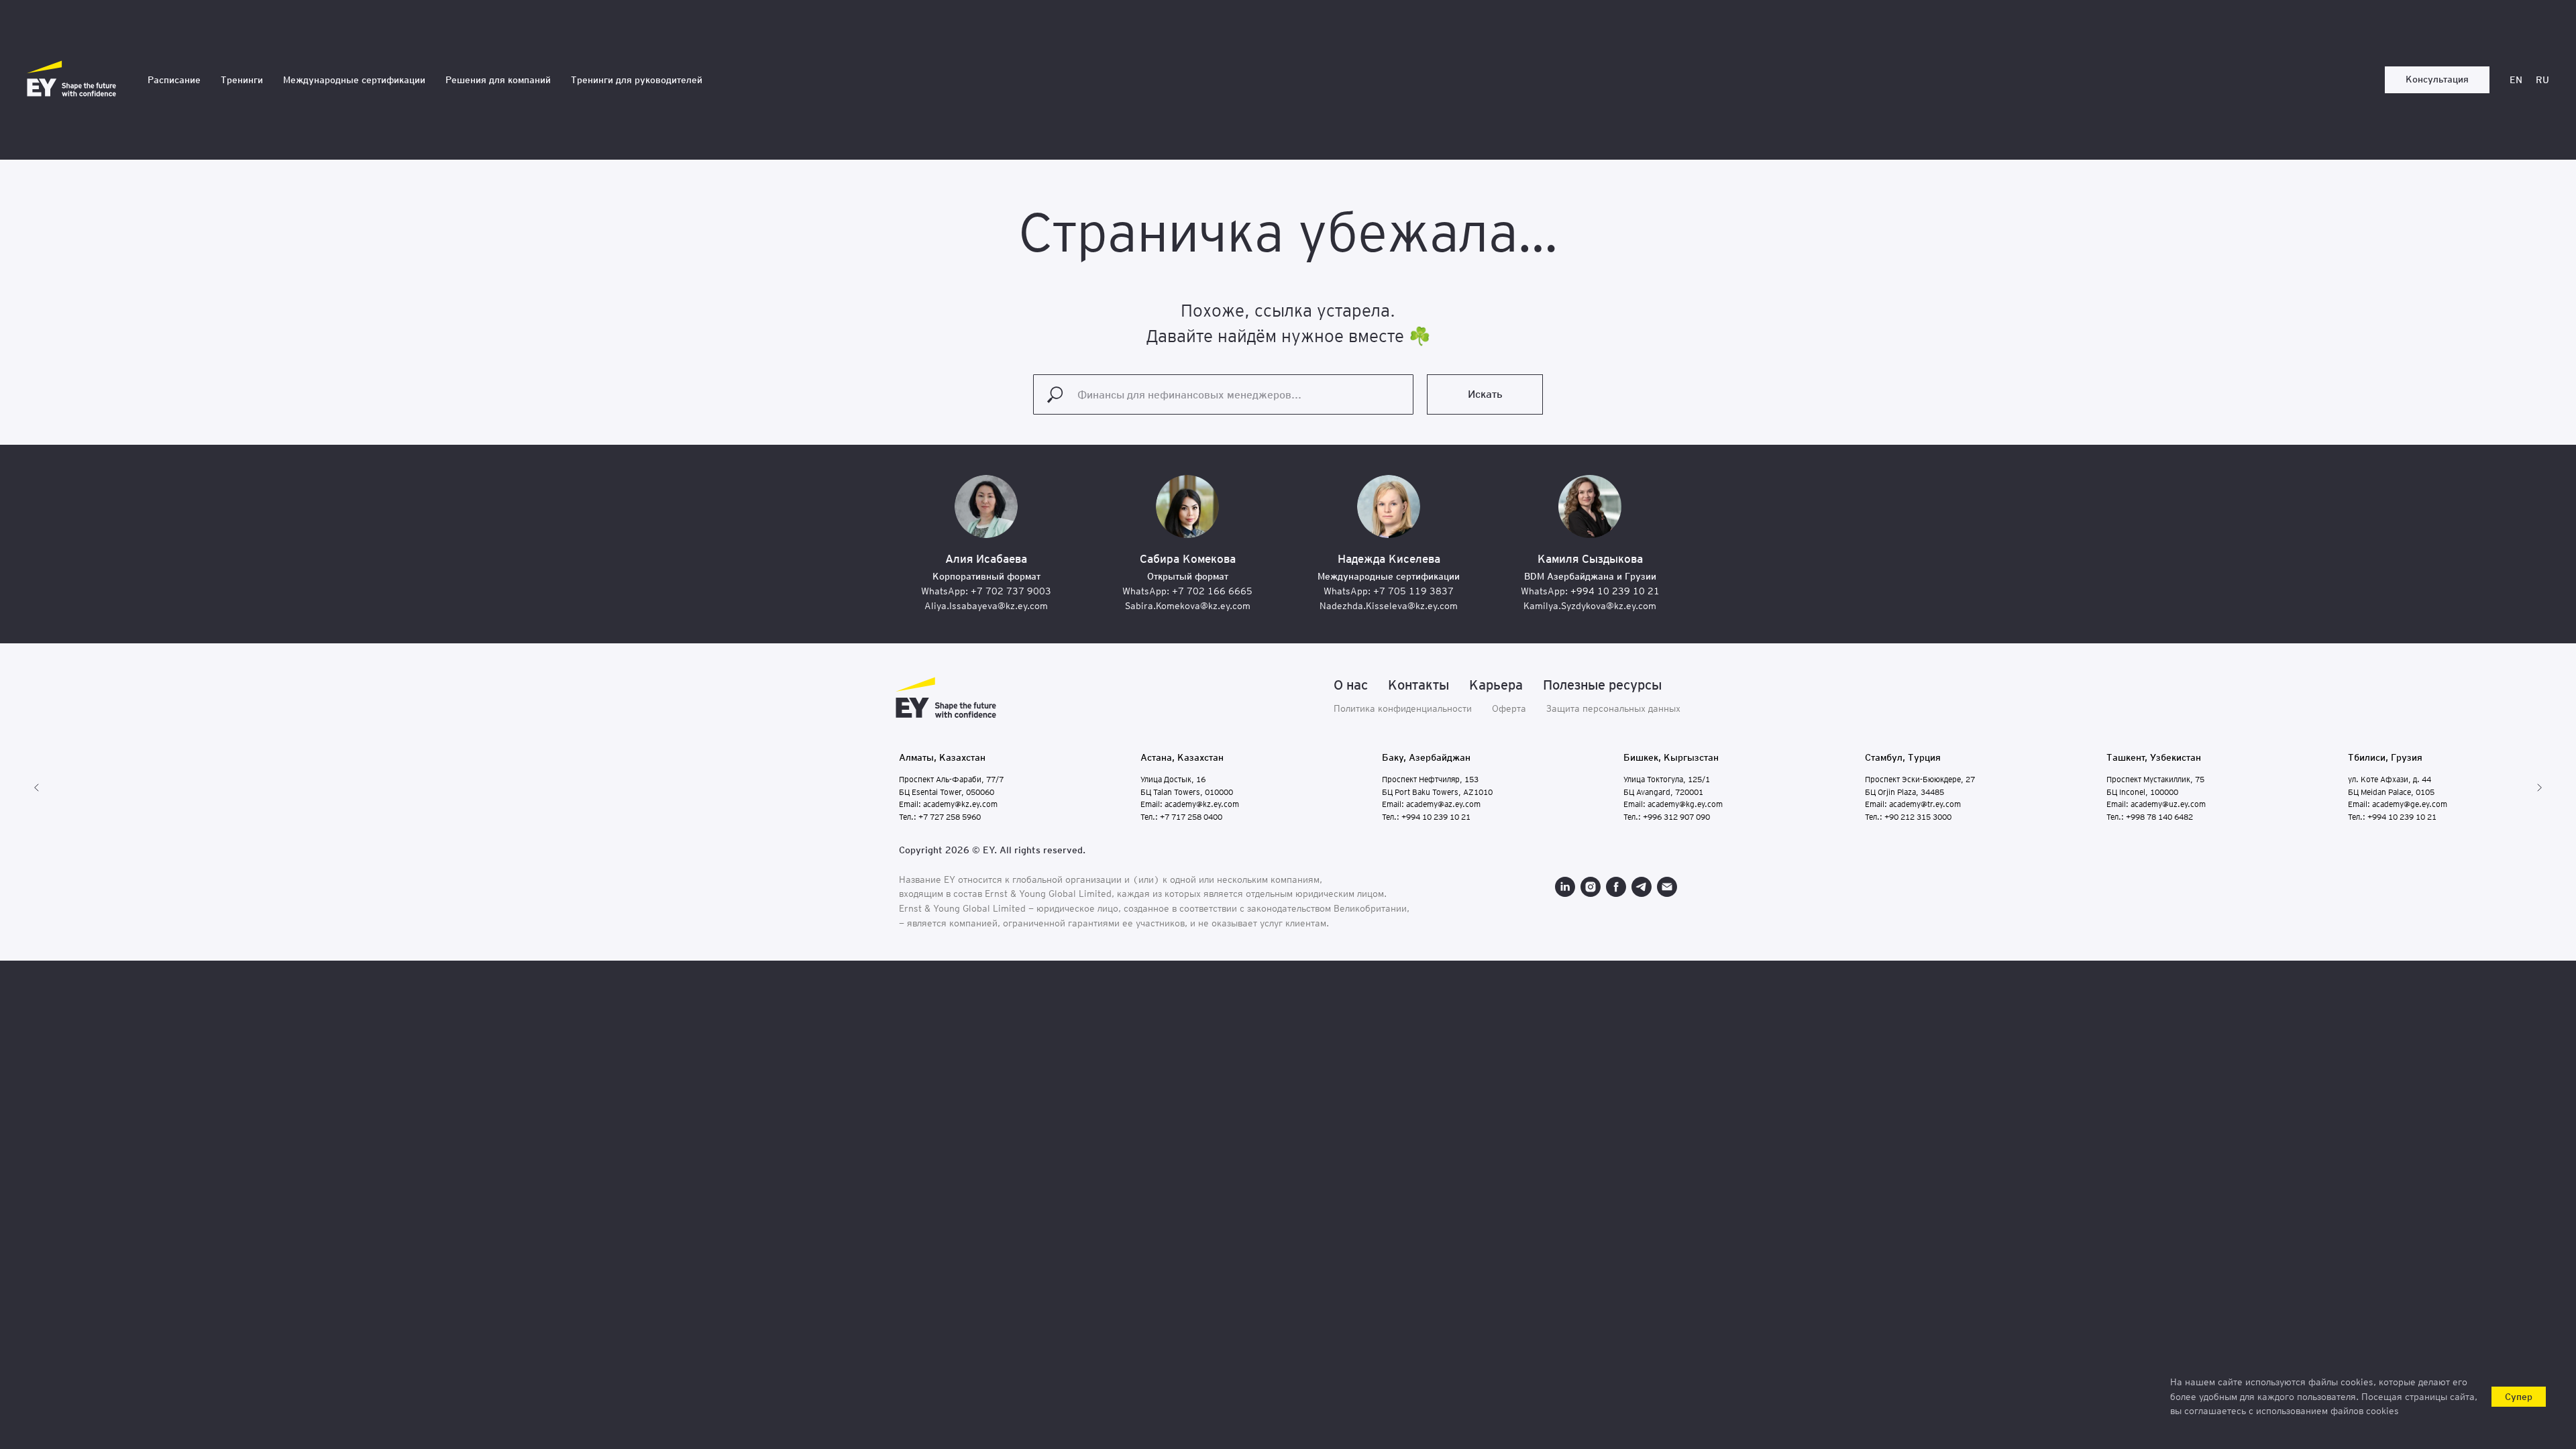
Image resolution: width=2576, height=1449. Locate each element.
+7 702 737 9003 (1011, 591)
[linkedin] (1565, 887)
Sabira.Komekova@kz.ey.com (1188, 606)
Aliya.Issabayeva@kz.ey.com (986, 606)
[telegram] (1642, 887)
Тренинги (242, 80)
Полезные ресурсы (1602, 685)
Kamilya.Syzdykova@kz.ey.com (1590, 606)
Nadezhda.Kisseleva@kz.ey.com (1389, 606)
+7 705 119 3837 (1413, 591)
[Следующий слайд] (2539, 788)
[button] (2437, 80)
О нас (1351, 685)
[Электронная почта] (1667, 887)
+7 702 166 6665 (1212, 591)
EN (2516, 80)
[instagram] (1591, 887)
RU (2542, 80)
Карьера (1496, 685)
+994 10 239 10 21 (1615, 591)
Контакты (1418, 685)
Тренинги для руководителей (637, 80)
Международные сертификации (354, 80)
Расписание (174, 80)
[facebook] (1616, 887)
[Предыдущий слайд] (37, 788)
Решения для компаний (498, 80)
